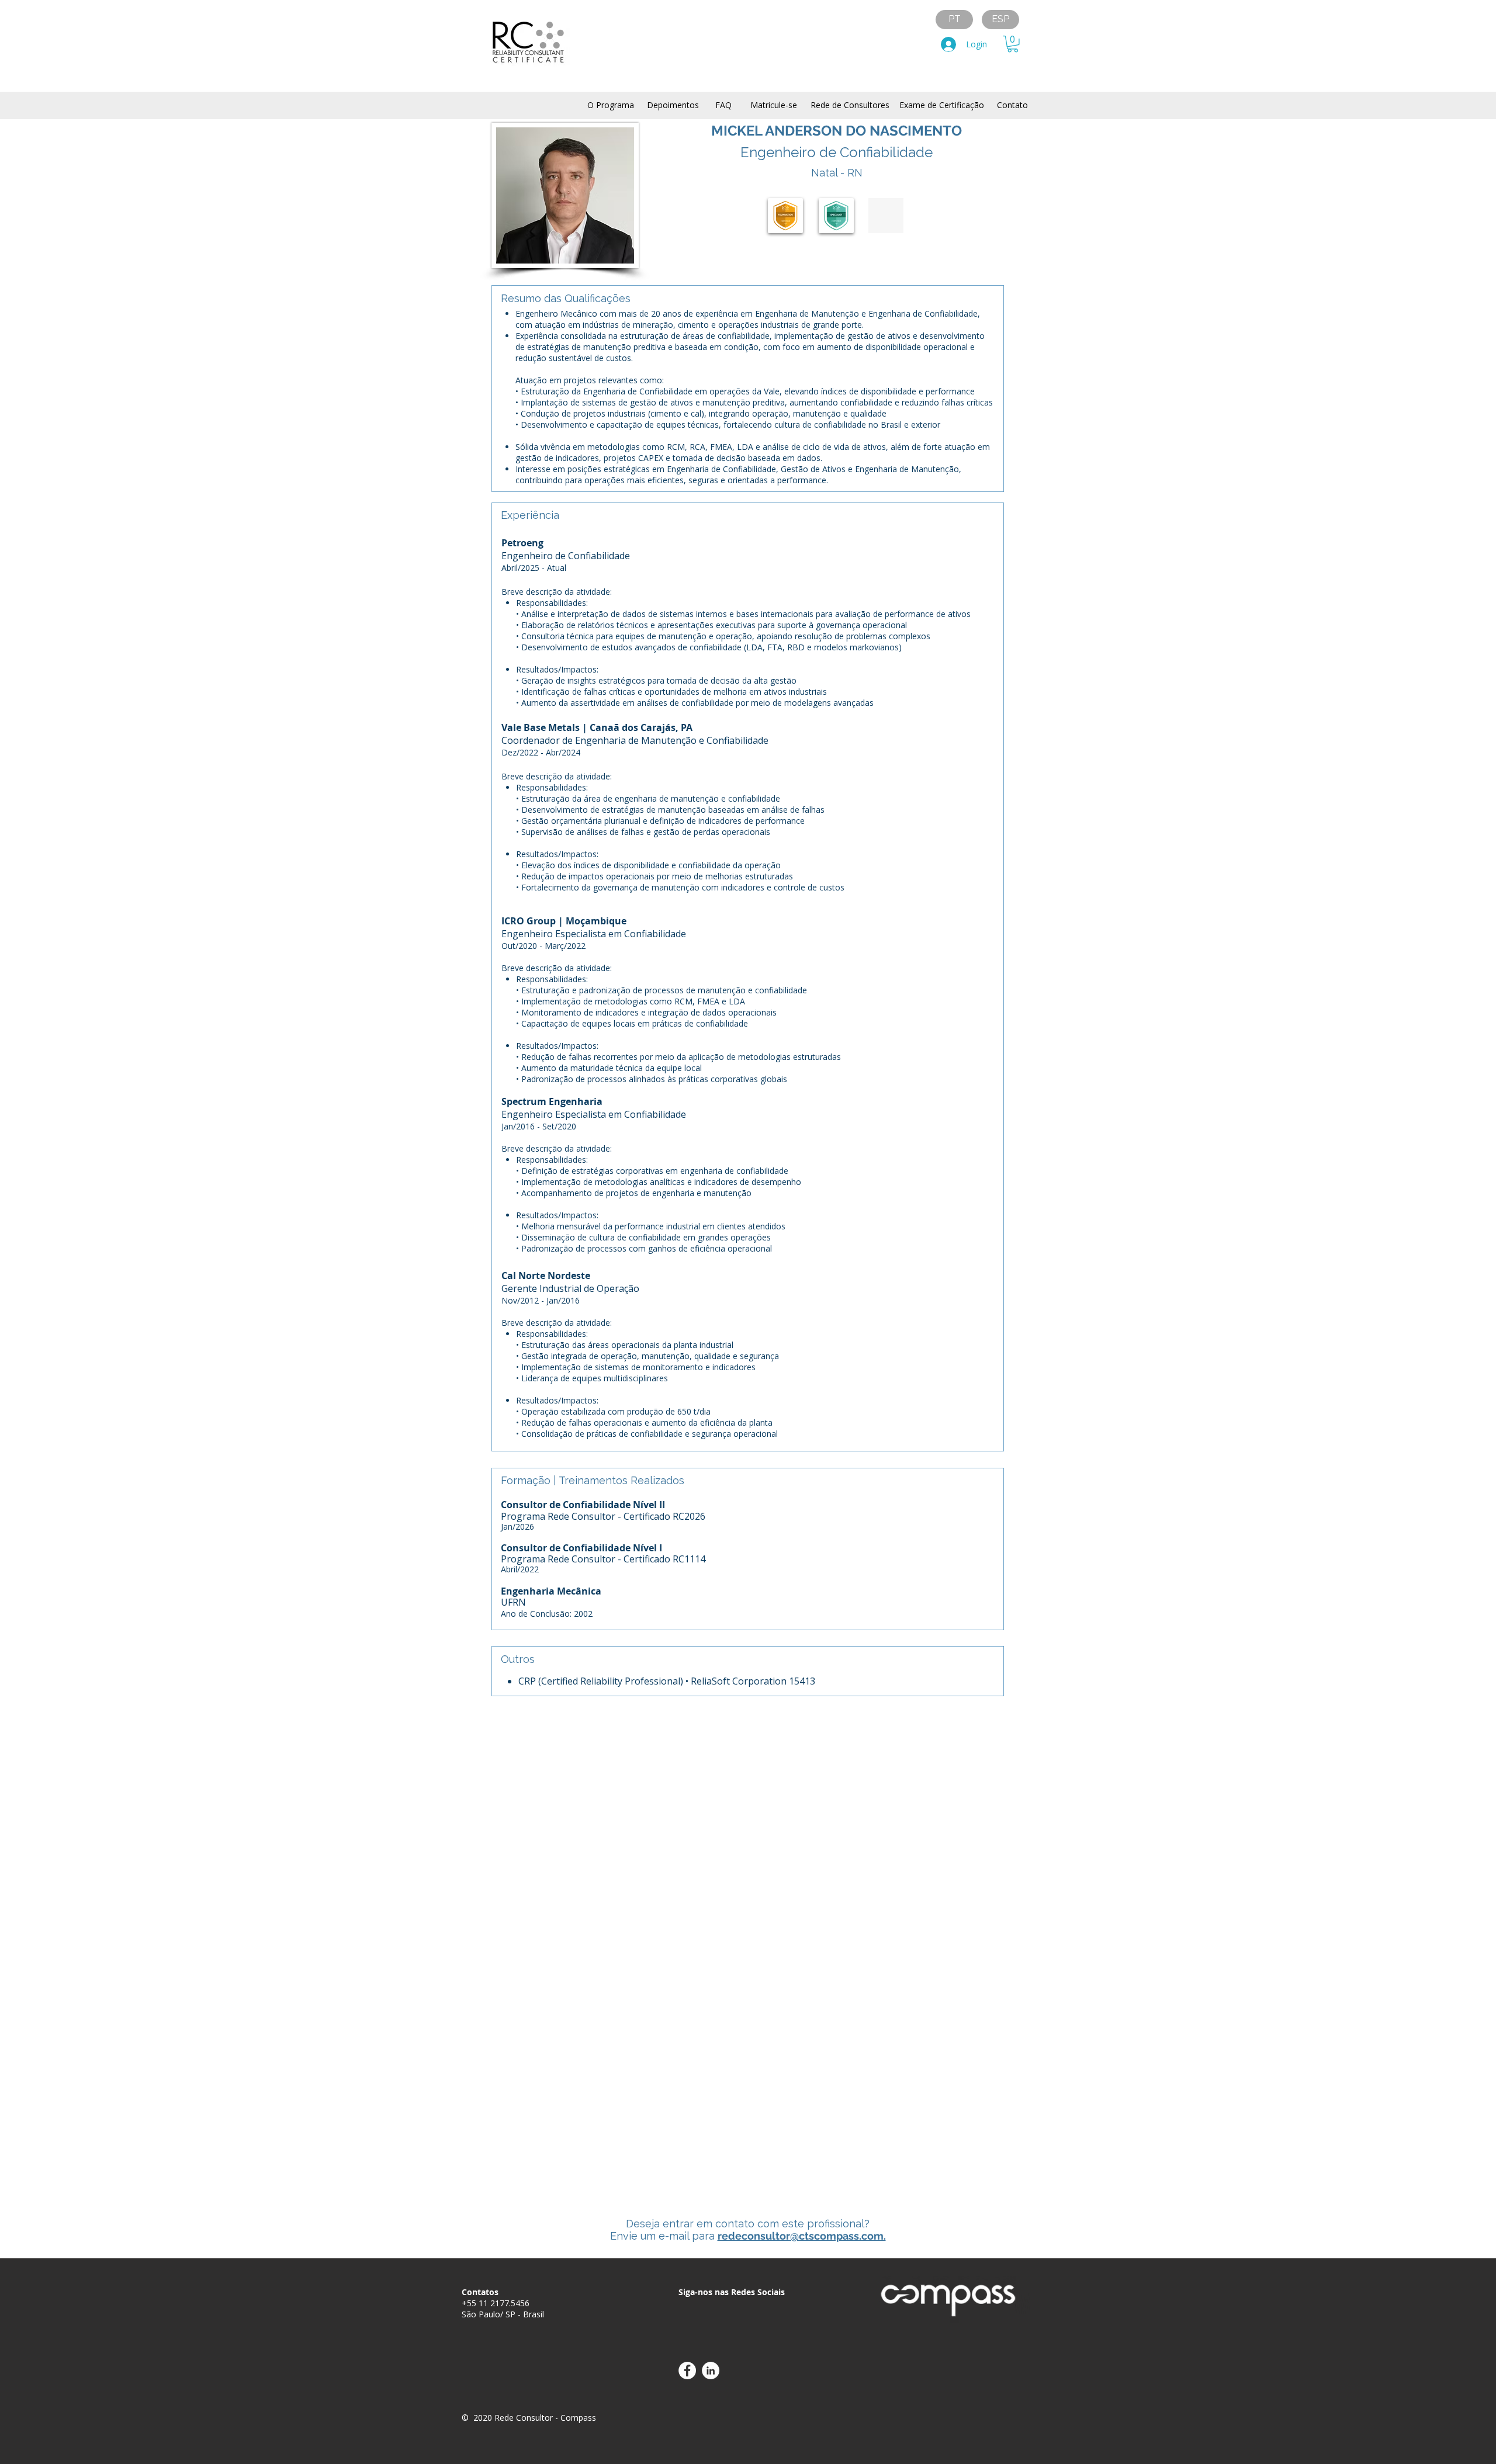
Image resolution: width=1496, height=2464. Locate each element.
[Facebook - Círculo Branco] (687, 2371)
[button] (1013, 44)
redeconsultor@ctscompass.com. (802, 2236)
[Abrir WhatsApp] (1467, 2434)
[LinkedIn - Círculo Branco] (711, 2371)
